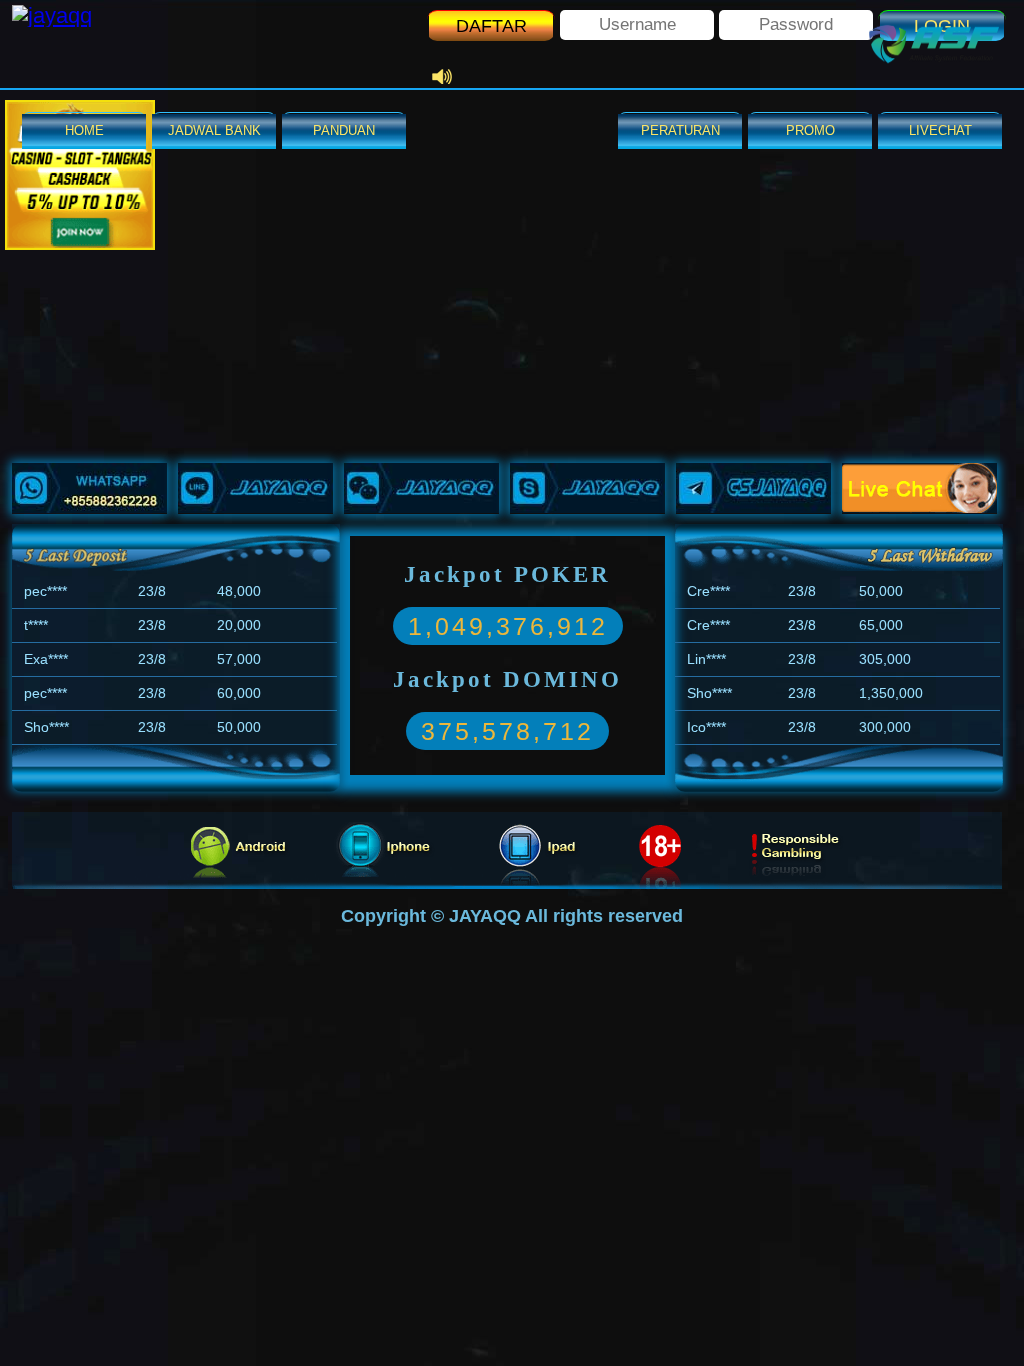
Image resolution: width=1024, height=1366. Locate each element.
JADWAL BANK (214, 130)
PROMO (810, 130)
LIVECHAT (940, 130)
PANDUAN (344, 130)
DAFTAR (491, 26)
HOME (84, 130)
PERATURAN (680, 130)
